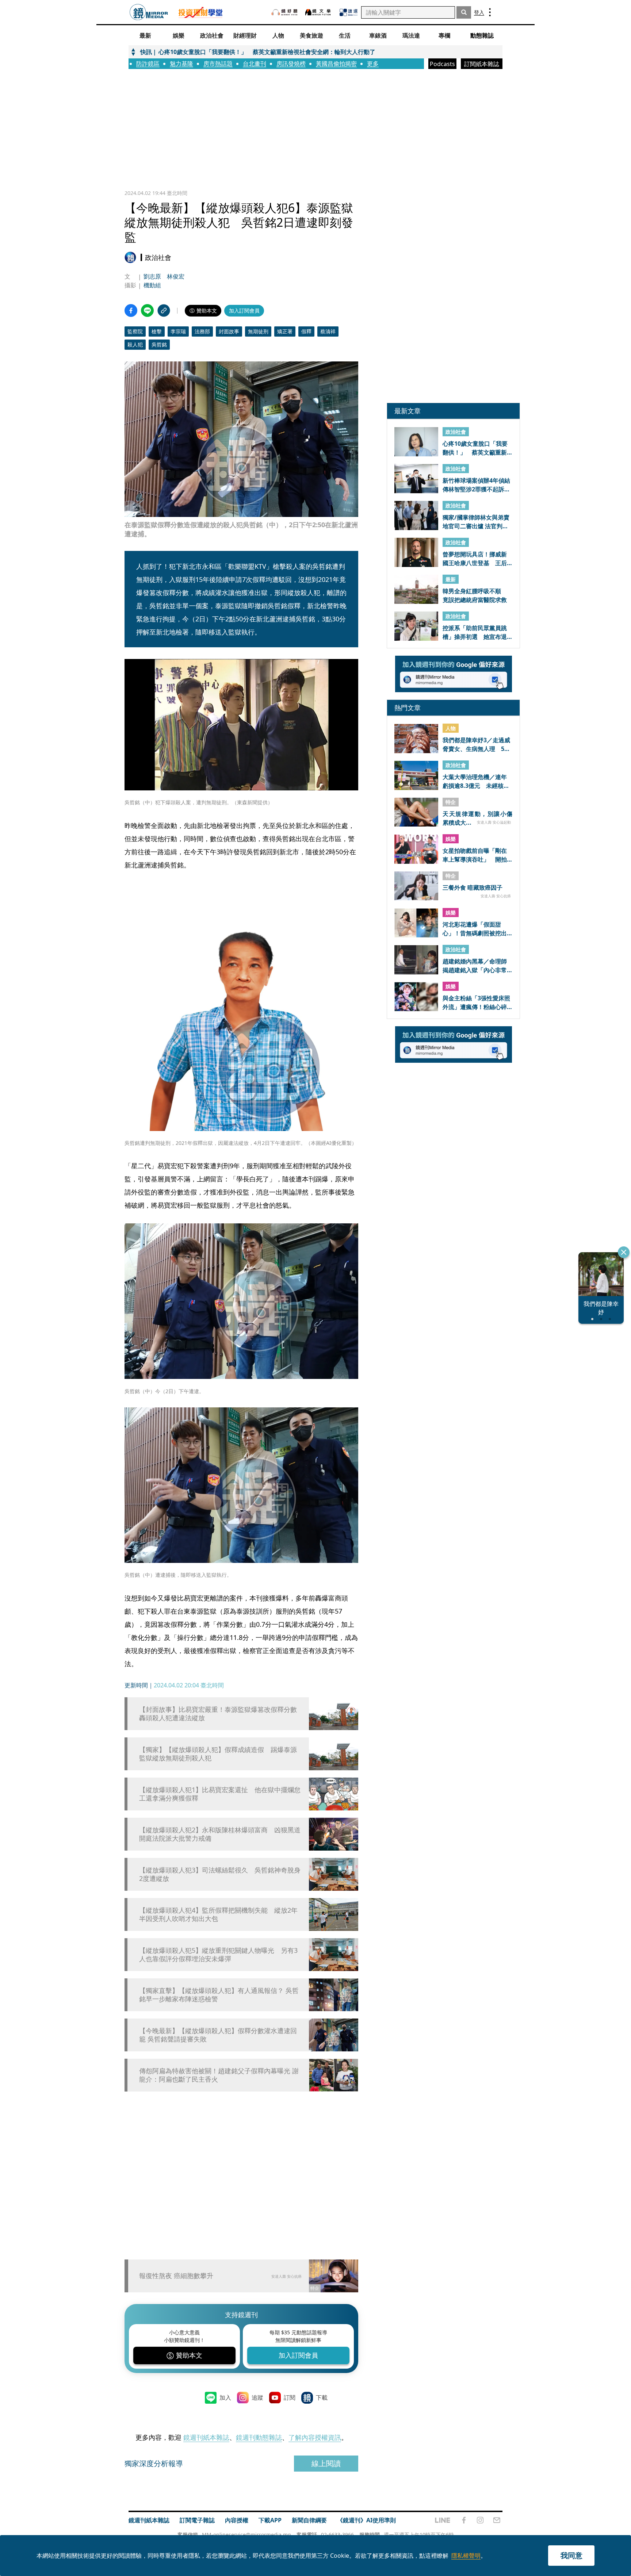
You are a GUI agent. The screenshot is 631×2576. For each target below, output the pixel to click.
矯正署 (285, 331)
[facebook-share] (131, 310)
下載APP (270, 2520)
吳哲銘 (159, 344)
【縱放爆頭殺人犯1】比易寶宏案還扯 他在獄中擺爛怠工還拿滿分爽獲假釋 (220, 1794)
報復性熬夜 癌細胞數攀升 (176, 2276)
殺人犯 (135, 344)
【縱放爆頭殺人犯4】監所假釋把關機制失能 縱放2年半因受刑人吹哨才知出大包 (218, 1914)
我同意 (571, 2555)
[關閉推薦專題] (624, 1252)
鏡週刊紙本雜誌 (206, 2437)
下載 (322, 2397)
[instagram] (480, 2520)
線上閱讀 (326, 2463)
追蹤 (257, 2397)
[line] (443, 2520)
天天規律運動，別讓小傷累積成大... (477, 818)
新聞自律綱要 (309, 2520)
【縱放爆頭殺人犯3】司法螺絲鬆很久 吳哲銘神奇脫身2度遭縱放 (220, 1874)
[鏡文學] (319, 12)
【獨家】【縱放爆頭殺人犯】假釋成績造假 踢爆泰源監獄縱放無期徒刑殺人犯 (218, 1754)
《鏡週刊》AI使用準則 (366, 2520)
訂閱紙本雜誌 (482, 64)
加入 (225, 2397)
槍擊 (157, 331)
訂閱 (290, 2397)
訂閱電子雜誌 (197, 2520)
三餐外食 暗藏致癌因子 (473, 888)
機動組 (152, 285)
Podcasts (442, 64)
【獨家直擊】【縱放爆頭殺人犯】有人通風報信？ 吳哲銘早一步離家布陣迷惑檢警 (219, 1995)
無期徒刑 (258, 331)
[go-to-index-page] (149, 12)
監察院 (135, 331)
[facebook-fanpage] (464, 2520)
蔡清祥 (328, 331)
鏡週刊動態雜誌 (259, 2437)
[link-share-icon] (164, 310)
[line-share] (147, 310)
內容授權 (237, 2520)
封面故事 (229, 331)
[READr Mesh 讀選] (349, 12)
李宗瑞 (178, 331)
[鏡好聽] (284, 12)
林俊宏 (176, 276)
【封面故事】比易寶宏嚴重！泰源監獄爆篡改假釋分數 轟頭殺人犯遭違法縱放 (220, 1714)
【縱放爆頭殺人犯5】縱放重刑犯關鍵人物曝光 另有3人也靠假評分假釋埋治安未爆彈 (218, 1955)
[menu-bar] (490, 12)
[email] (497, 2520)
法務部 (202, 331)
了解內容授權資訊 (315, 2437)
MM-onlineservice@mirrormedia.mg (246, 2535)
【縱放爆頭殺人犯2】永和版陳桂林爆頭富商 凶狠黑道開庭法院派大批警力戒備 (220, 1834)
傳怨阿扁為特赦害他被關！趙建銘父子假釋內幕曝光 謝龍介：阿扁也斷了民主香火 (219, 2075)
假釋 (306, 331)
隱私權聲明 (466, 2556)
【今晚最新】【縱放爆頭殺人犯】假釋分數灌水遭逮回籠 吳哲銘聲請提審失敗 (218, 2035)
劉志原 (152, 276)
